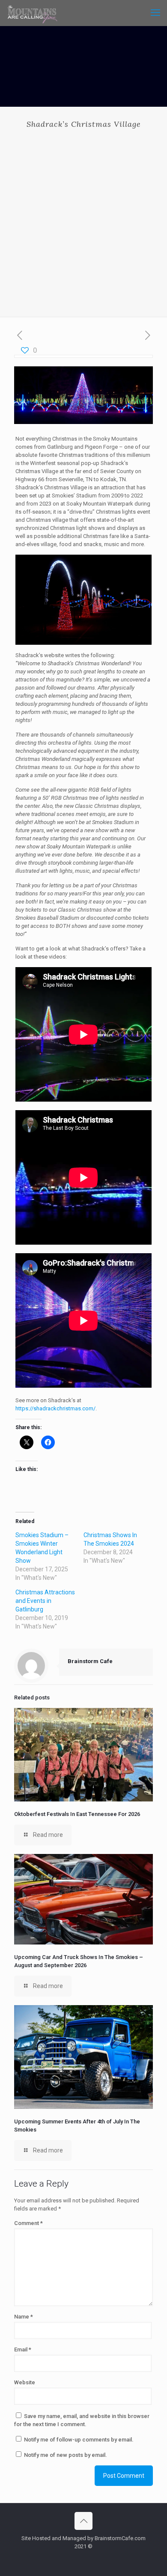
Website (25, 2382)
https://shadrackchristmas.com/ (55, 1408)
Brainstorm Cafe (90, 1661)
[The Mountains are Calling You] (32, 13)
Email (23, 2349)
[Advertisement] (83, 216)
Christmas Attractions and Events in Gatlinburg (45, 1601)
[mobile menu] (155, 13)
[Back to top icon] (83, 2521)
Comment (28, 2223)
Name (24, 2317)
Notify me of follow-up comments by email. (79, 2440)
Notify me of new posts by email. (66, 2455)
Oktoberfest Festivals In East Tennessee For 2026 (77, 1814)
